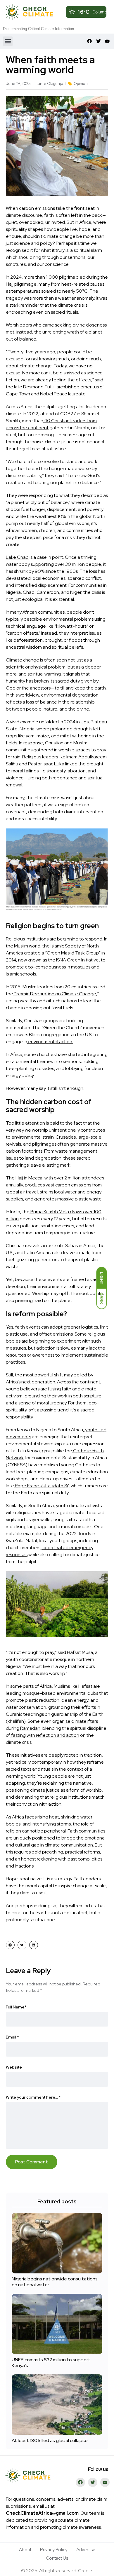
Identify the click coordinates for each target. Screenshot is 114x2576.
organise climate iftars (75, 1721)
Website (14, 2067)
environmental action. (50, 1042)
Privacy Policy (54, 2550)
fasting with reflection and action (45, 1735)
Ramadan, (30, 1728)
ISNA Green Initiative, (78, 960)
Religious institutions (27, 939)
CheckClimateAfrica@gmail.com (42, 2513)
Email (12, 2037)
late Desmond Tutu (34, 387)
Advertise (86, 2550)
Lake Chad (17, 557)
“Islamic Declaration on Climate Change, (55, 994)
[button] (8, 41)
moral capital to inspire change (57, 1886)
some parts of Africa (31, 1686)
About (25, 2550)
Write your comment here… (33, 2097)
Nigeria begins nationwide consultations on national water (55, 2282)
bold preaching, (47, 1852)
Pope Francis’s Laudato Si (41, 1486)
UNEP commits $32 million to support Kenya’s (51, 2363)
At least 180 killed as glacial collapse (50, 2440)
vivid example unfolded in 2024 (42, 722)
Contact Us (57, 2558)
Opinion (81, 84)
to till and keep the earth (80, 688)
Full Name (16, 2007)
